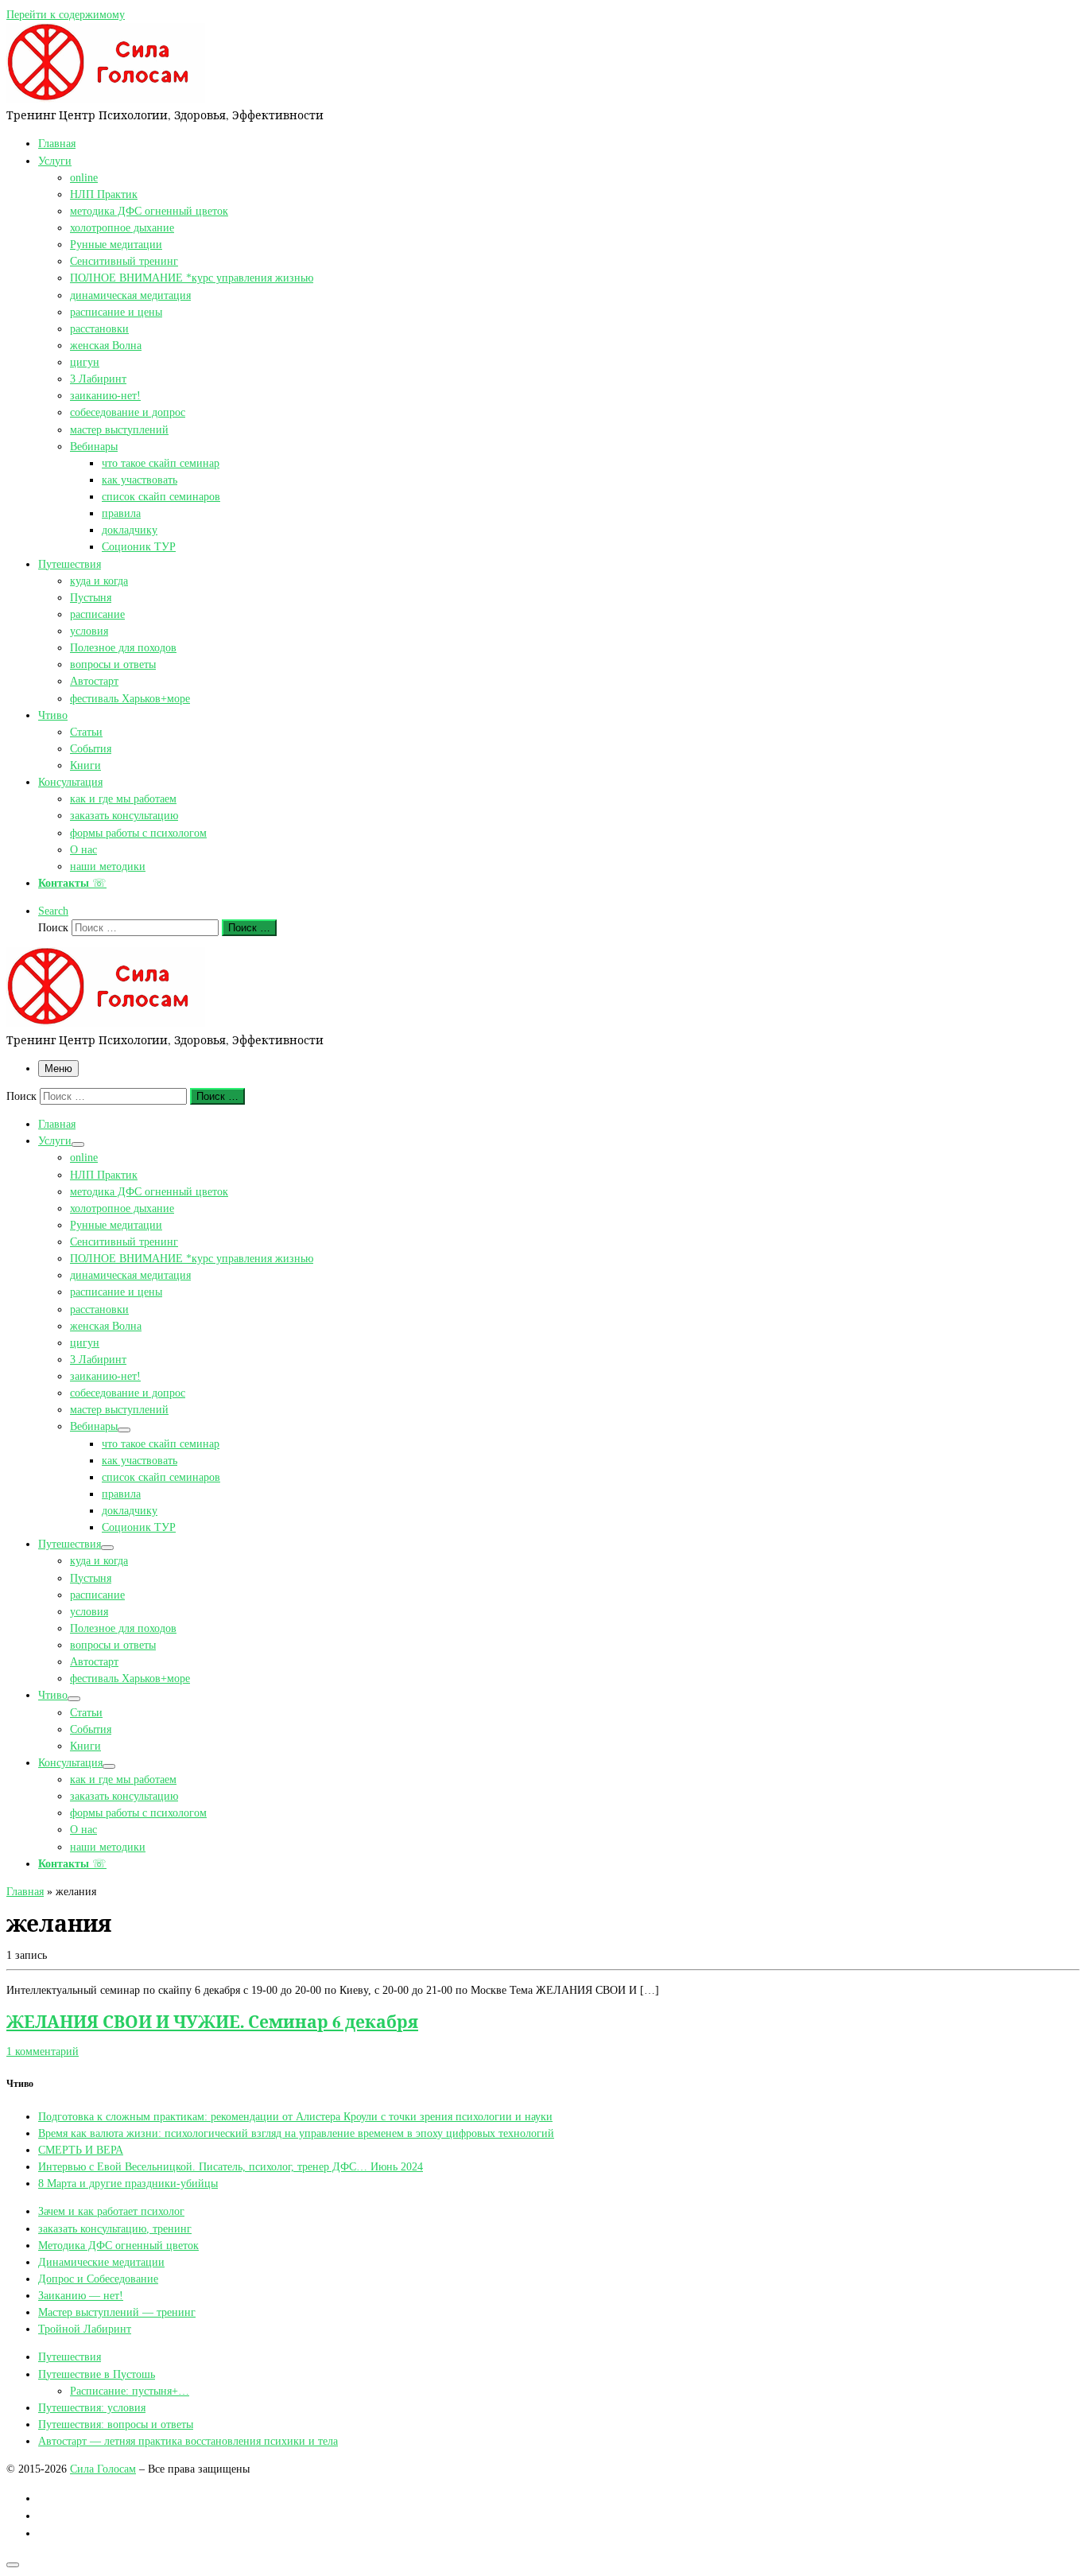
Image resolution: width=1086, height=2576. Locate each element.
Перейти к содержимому (66, 14)
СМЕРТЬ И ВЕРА (81, 2150)
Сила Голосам (103, 2469)
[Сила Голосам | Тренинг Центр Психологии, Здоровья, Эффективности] (106, 98)
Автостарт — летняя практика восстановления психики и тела (188, 2441)
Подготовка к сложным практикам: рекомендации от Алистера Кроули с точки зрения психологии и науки (295, 2116)
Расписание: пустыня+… (130, 2391)
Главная (25, 1891)
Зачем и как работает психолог (111, 2211)
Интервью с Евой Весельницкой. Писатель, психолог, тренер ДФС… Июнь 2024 (231, 2166)
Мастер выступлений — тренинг (117, 2312)
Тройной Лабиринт (85, 2329)
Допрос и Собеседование (98, 2279)
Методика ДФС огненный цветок (118, 2245)
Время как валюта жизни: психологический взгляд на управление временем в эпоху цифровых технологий (296, 2133)
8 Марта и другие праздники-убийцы (128, 2183)
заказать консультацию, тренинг (115, 2228)
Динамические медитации (101, 2262)
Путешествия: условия (92, 2407)
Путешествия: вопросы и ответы (116, 2424)
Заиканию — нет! (81, 2295)
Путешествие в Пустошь (97, 2374)
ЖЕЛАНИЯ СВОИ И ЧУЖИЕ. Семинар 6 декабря (212, 2021)
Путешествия (70, 2356)
